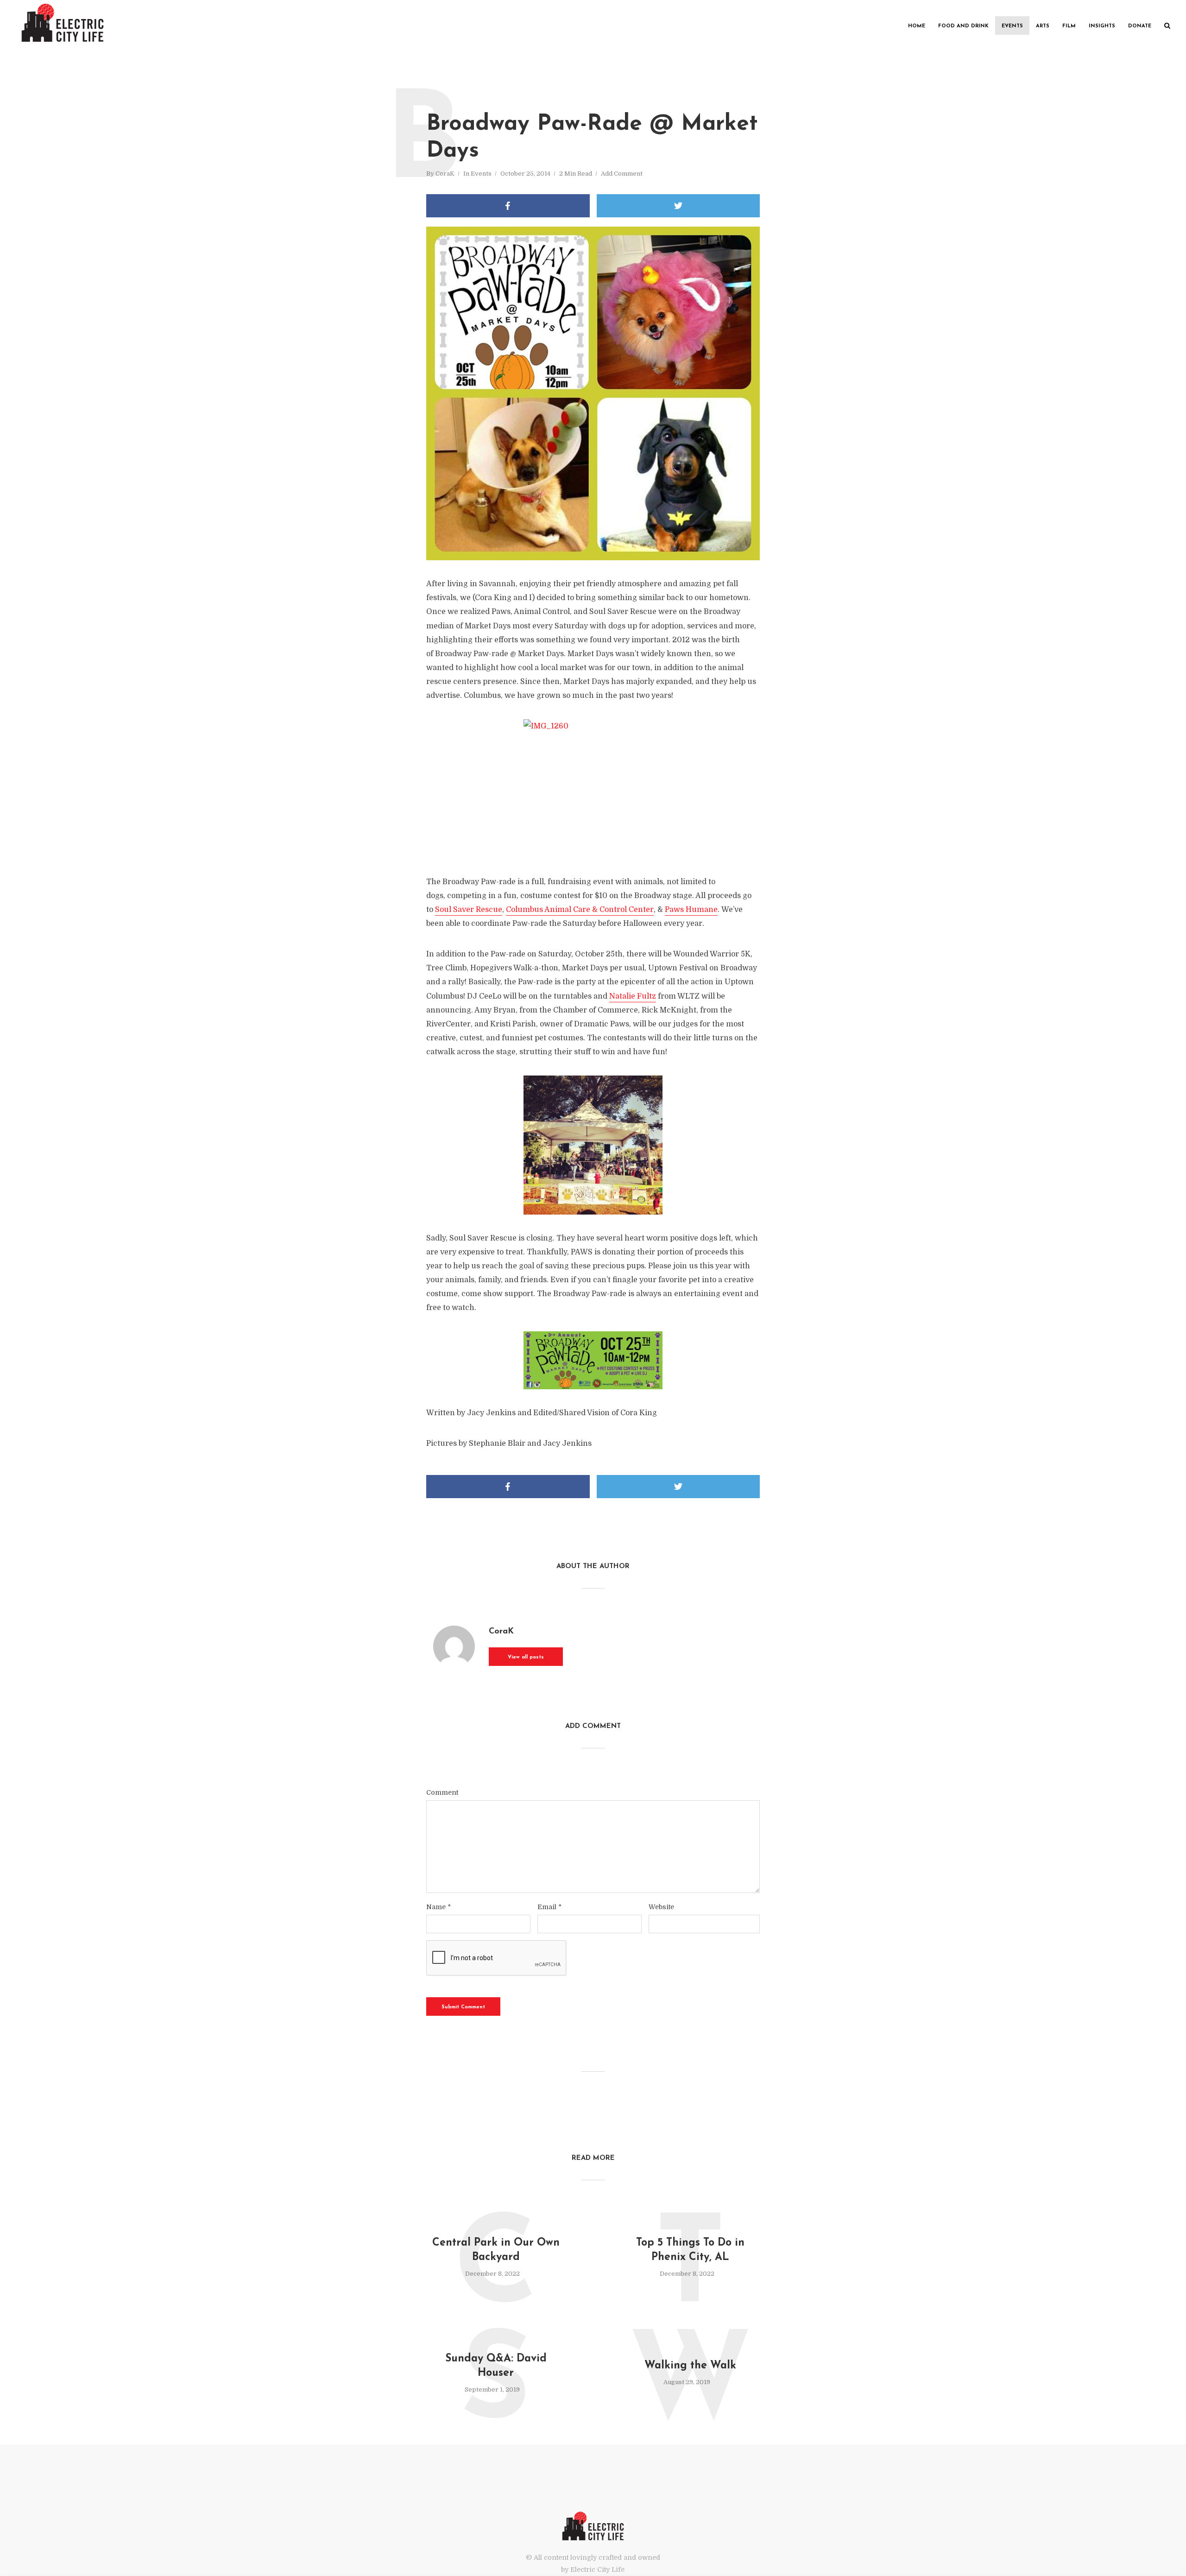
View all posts (526, 1657)
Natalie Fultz (633, 996)
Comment (442, 1792)
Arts (1043, 26)
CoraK (445, 174)
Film (1069, 26)
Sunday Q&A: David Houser (496, 2366)
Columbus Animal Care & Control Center (580, 910)
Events (1012, 26)
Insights (1102, 26)
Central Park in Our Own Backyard (496, 2250)
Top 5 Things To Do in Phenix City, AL (690, 2250)
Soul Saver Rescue (469, 910)
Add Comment (622, 174)
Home (917, 26)
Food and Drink (963, 26)
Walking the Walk (690, 2366)
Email (549, 1907)
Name (438, 1907)
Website (661, 1907)
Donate (1140, 26)
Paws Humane (691, 910)
